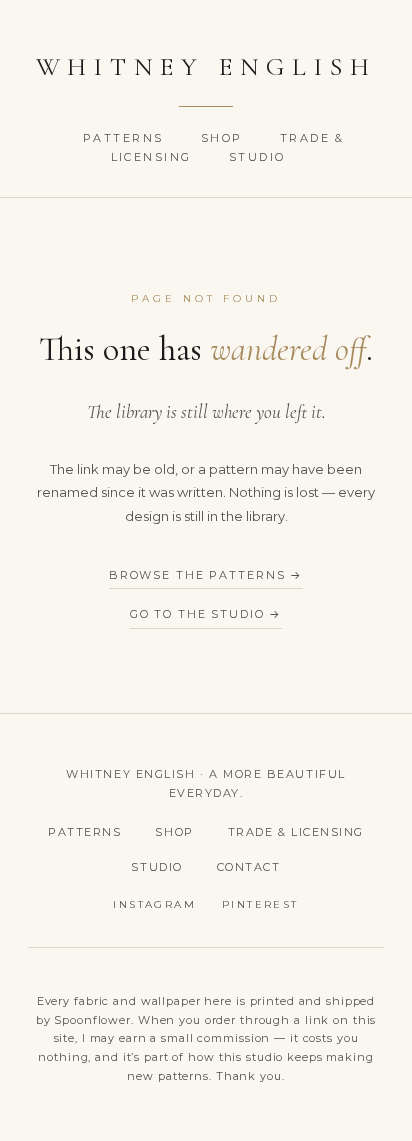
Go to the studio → (206, 614)
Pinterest (260, 904)
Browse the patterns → (206, 575)
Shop (224, 138)
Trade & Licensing (296, 832)
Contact (249, 867)
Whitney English (206, 66)
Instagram (154, 904)
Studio (257, 157)
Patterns (126, 138)
